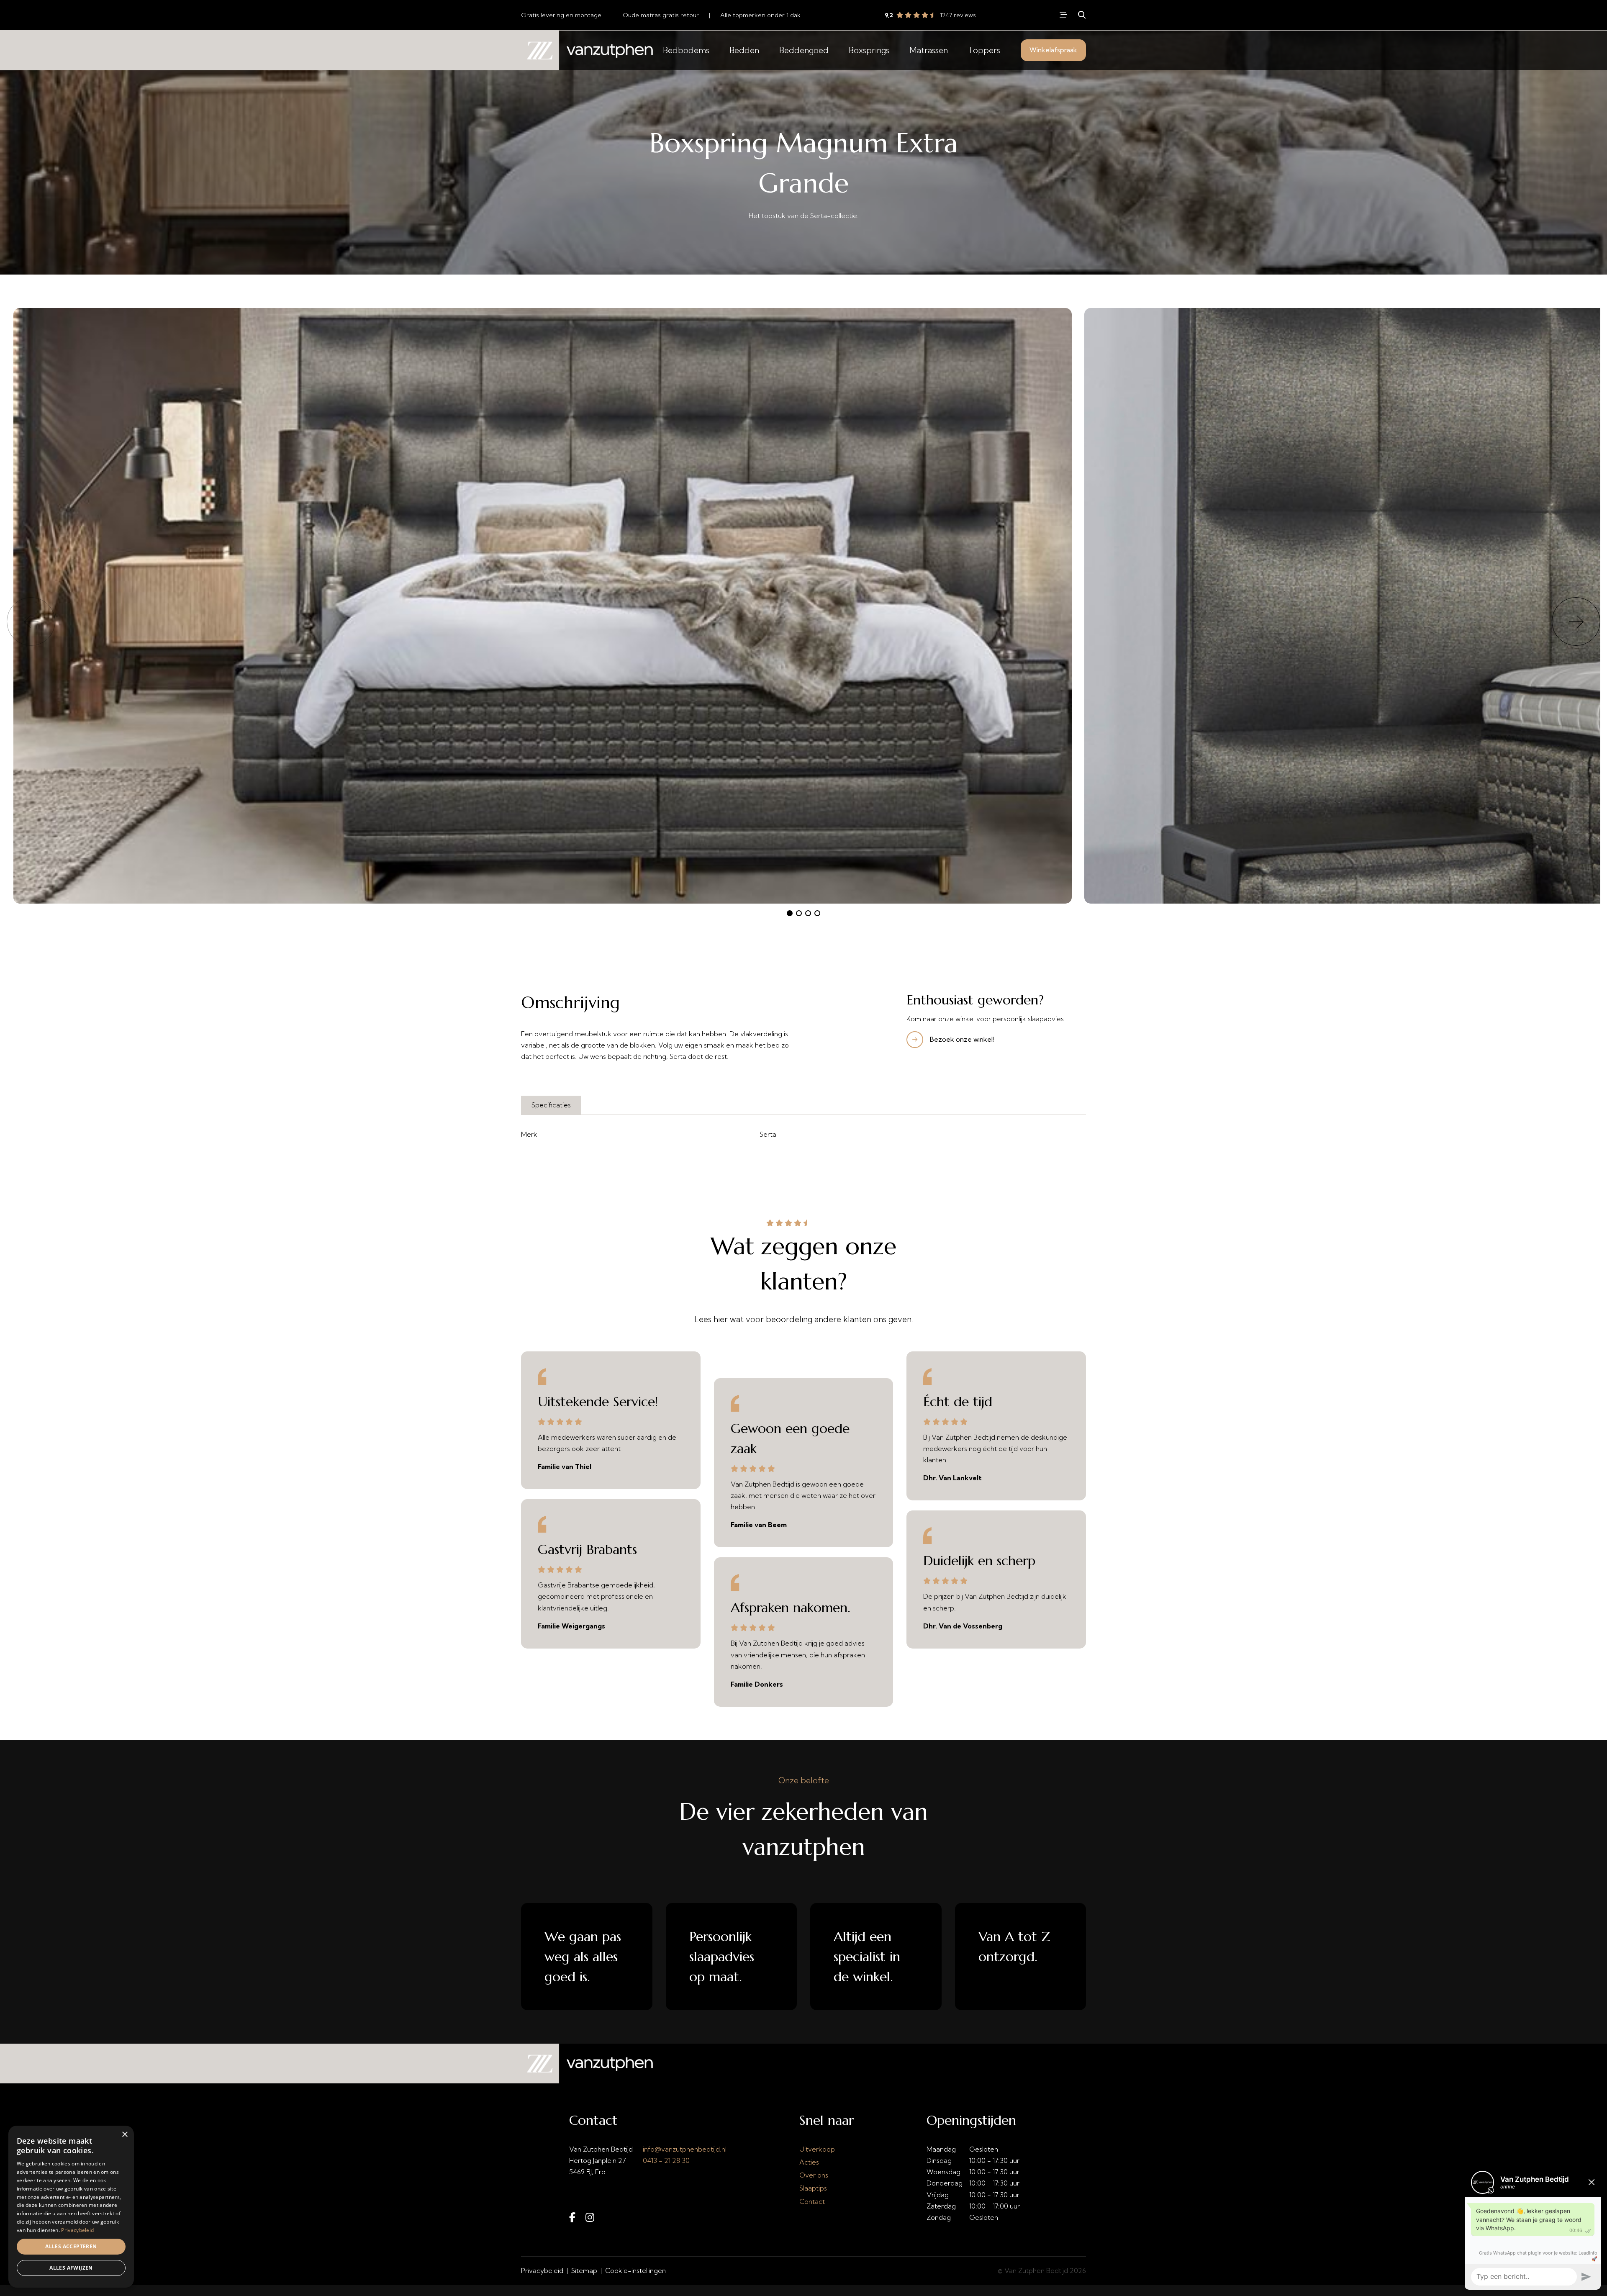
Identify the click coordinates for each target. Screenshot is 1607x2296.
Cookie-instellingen (635, 2270)
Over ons (814, 2175)
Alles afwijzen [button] (71, 2268)
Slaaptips (813, 2188)
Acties (809, 2162)
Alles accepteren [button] (71, 2246)
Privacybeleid (542, 2270)
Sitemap (584, 2270)
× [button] (125, 2135)
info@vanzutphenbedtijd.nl (685, 2149)
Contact (812, 2201)
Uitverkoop (817, 2149)
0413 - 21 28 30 (666, 2160)
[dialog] (71, 2207)
